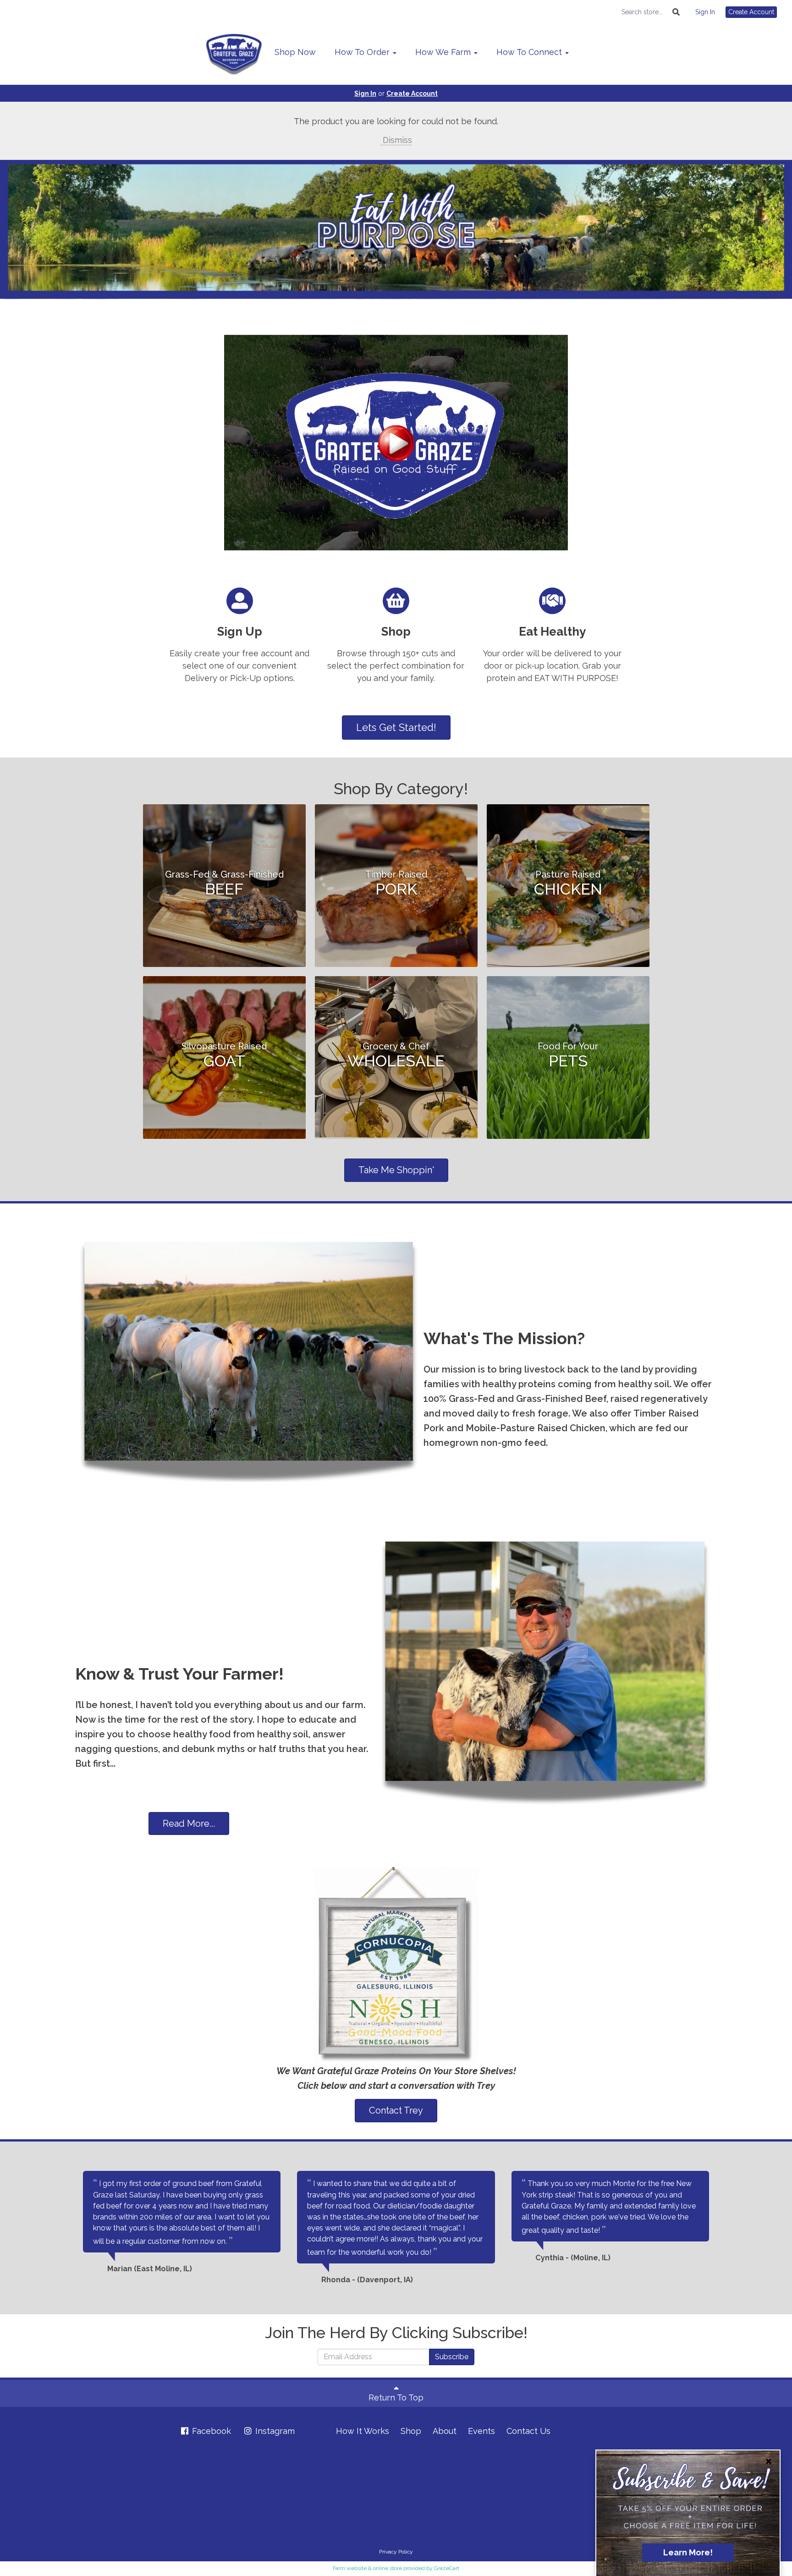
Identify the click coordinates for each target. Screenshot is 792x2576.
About (445, 2431)
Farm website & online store (367, 2568)
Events (481, 2431)
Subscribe (452, 2357)
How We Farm (444, 52)
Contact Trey (396, 2110)
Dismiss (396, 140)
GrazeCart (447, 2568)
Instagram (274, 2431)
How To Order (363, 52)
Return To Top (396, 2397)
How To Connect (530, 52)
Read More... (189, 1824)
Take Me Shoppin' (396, 1170)
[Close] (769, 2461)
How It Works (363, 2431)
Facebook (210, 2431)
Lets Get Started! (396, 727)
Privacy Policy (396, 2552)
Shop (411, 2431)
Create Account (751, 12)
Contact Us (528, 2431)
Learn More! (688, 2552)
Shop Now (295, 52)
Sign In (705, 12)
